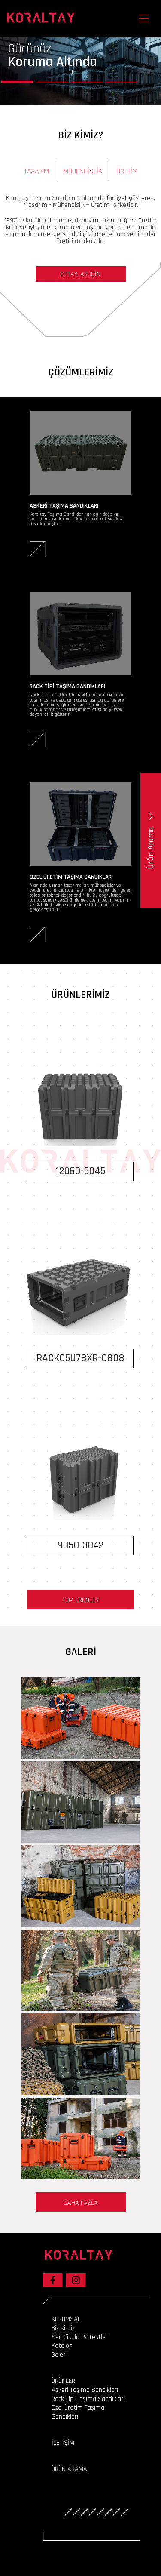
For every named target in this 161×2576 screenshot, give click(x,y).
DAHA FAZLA (81, 2203)
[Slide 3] (122, 82)
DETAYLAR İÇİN (80, 274)
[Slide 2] (87, 82)
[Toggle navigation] (144, 18)
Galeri (59, 2355)
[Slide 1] (52, 82)
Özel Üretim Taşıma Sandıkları (78, 2412)
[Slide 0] (17, 82)
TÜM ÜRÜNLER (80, 1600)
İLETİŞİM (63, 2443)
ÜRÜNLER (63, 2381)
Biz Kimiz (63, 2328)
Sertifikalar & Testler (80, 2337)
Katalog (62, 2346)
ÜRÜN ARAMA (69, 2469)
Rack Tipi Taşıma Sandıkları (88, 2399)
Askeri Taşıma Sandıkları (85, 2390)
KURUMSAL (66, 2319)
